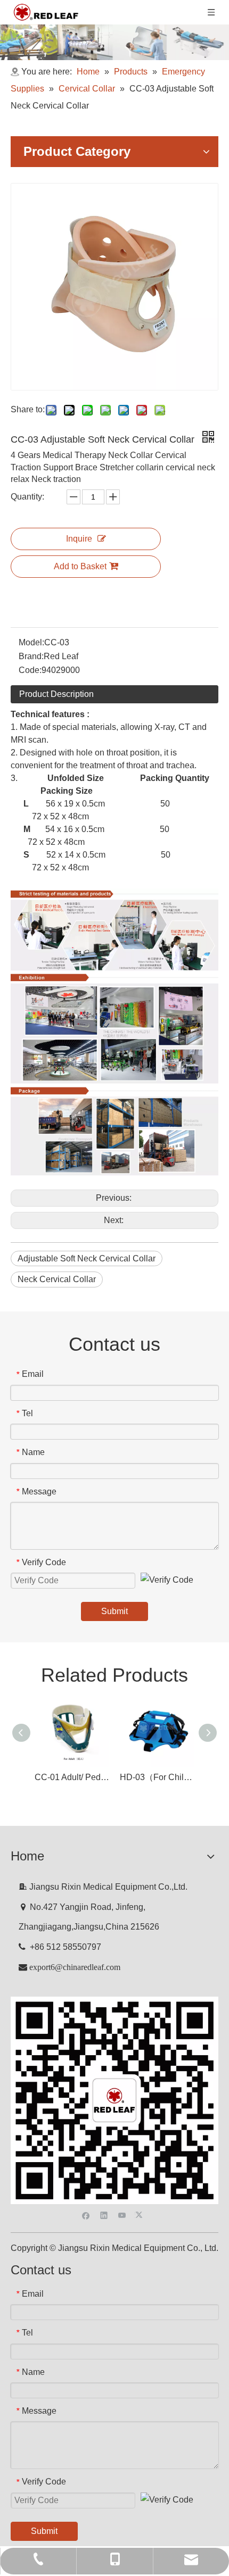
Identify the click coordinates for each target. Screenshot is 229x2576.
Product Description (56, 694)
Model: (31, 642)
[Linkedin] (104, 2214)
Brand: (31, 656)
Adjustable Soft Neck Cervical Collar (87, 1258)
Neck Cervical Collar (57, 1279)
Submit (114, 1611)
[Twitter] (140, 2214)
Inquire (79, 539)
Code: (30, 670)
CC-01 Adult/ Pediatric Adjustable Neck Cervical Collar (72, 1777)
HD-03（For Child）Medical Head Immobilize (157, 1777)
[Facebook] (86, 2214)
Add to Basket (80, 566)
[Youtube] (122, 2214)
